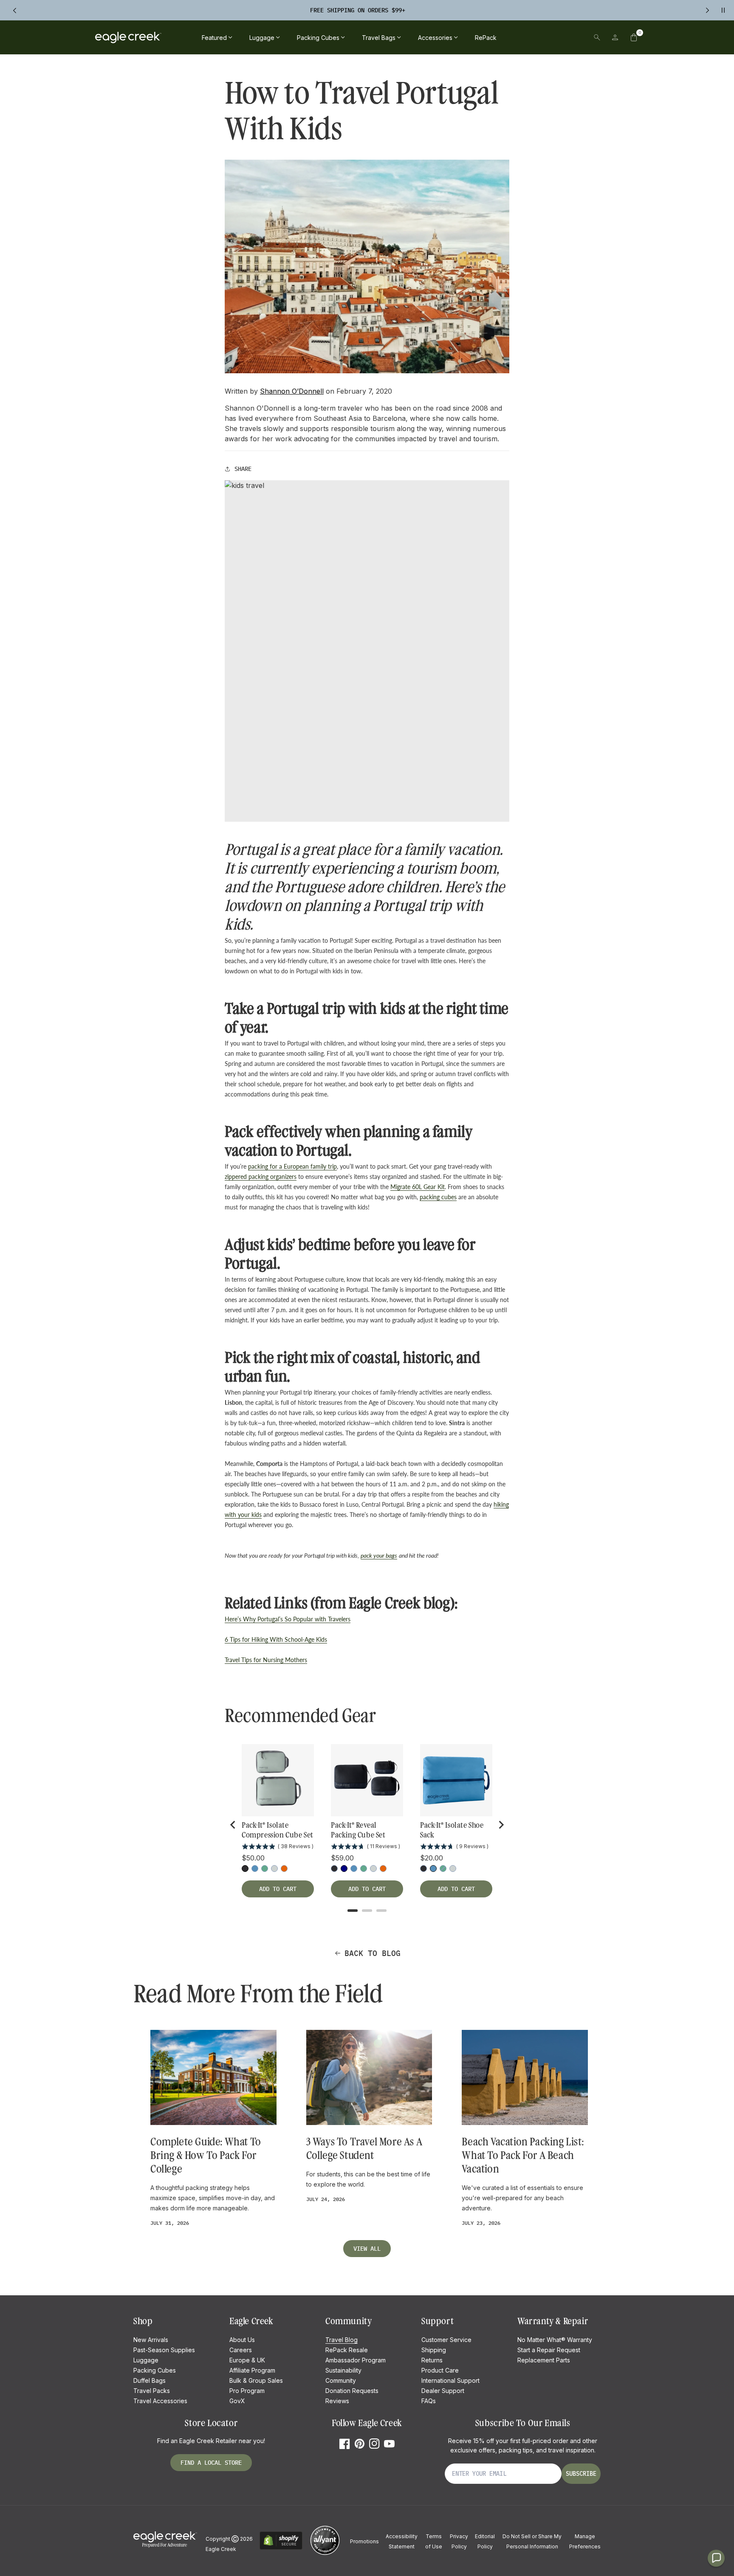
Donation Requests (352, 2391)
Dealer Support (443, 2391)
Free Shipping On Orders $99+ (358, 10)
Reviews (337, 2401)
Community (341, 2380)
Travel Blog (342, 2340)
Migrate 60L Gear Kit (418, 1187)
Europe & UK (247, 2360)
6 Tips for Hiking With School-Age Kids (276, 1639)
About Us (242, 2340)
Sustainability (343, 2370)
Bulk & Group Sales (256, 2380)
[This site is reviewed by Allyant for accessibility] (325, 2554)
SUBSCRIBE (581, 2474)
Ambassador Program (356, 2360)
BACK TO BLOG (373, 1953)
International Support (450, 2380)
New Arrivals (151, 2340)
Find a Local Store (211, 2463)
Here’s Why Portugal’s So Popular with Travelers (288, 1619)
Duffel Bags (150, 2380)
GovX (237, 2401)
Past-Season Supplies (164, 2350)
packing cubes (438, 1197)
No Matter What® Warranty (555, 2340)
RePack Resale (347, 2350)
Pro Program (247, 2391)
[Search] (597, 37)
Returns (432, 2360)
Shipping (434, 2350)
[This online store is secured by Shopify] (281, 2548)
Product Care (440, 2370)
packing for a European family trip (292, 1166)
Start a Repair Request (549, 2350)
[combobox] (538, 37)
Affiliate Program (252, 2370)
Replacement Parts (544, 2360)
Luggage (146, 2360)
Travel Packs (152, 2391)
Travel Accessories (160, 2401)
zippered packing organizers (261, 1177)
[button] (634, 37)
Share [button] (243, 469)
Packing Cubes (155, 2370)
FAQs (429, 2401)
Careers (241, 2350)
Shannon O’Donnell (292, 391)
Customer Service (446, 2340)
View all (367, 2249)
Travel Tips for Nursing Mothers (266, 1660)
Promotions (364, 2541)
